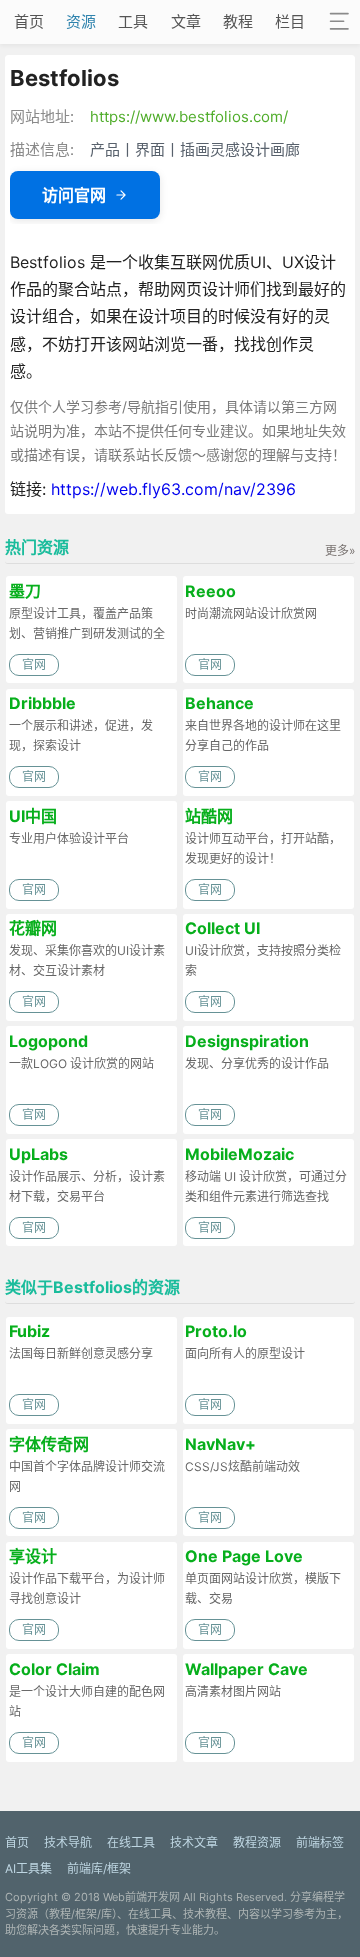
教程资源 (257, 1842)
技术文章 (194, 1842)
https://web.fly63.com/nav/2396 (173, 489)
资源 (81, 21)
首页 (29, 21)
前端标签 (320, 1842)
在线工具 (131, 1842)
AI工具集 (28, 1868)
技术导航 (68, 1842)
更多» (340, 550)
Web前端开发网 (141, 1897)
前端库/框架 (99, 1868)
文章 (186, 21)
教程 (238, 21)
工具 (133, 21)
